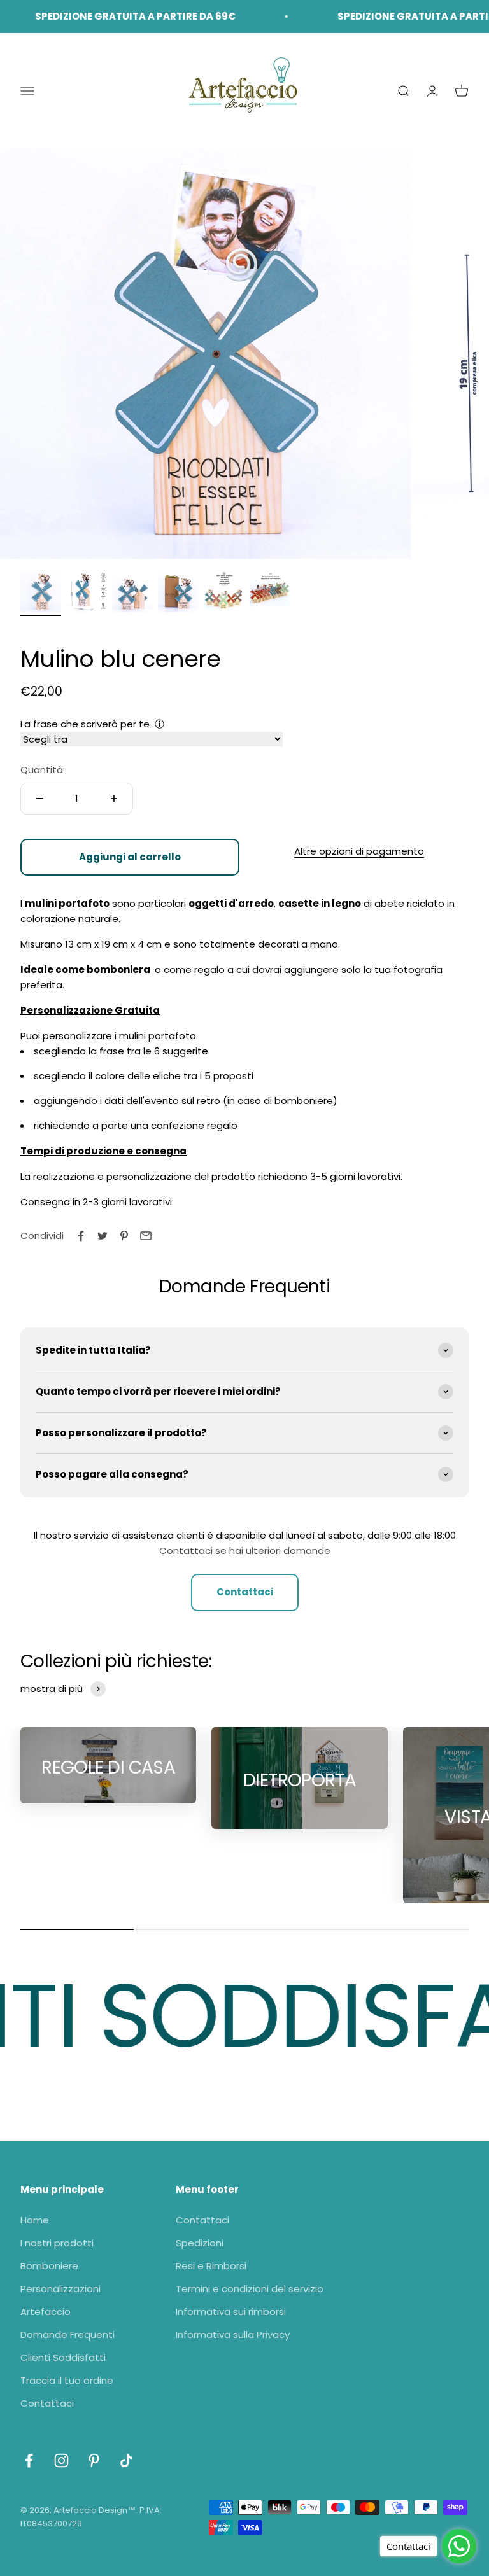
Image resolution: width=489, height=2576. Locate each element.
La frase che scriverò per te (85, 724)
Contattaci (245, 1592)
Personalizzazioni (60, 2289)
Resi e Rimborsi (211, 2266)
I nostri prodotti (57, 2243)
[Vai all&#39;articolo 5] (224, 594)
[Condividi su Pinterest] (124, 1236)
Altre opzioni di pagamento (359, 851)
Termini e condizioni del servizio (250, 2289)
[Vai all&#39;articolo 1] (41, 594)
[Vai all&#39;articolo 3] (132, 594)
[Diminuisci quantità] (39, 799)
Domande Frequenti (67, 2334)
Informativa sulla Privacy (233, 2334)
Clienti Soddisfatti (63, 2357)
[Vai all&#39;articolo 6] (270, 594)
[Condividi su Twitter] (103, 1236)
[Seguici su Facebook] (29, 2460)
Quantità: (43, 770)
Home (35, 2220)
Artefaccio (46, 2312)
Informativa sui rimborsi (231, 2312)
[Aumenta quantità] (114, 799)
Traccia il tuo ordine (67, 2380)
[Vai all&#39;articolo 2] (87, 594)
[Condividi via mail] (146, 1236)
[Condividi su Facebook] (81, 1236)
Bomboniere (49, 2266)
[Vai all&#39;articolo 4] (178, 594)
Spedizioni (200, 2243)
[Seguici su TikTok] (126, 2460)
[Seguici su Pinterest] (94, 2460)
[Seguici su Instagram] (61, 2460)
